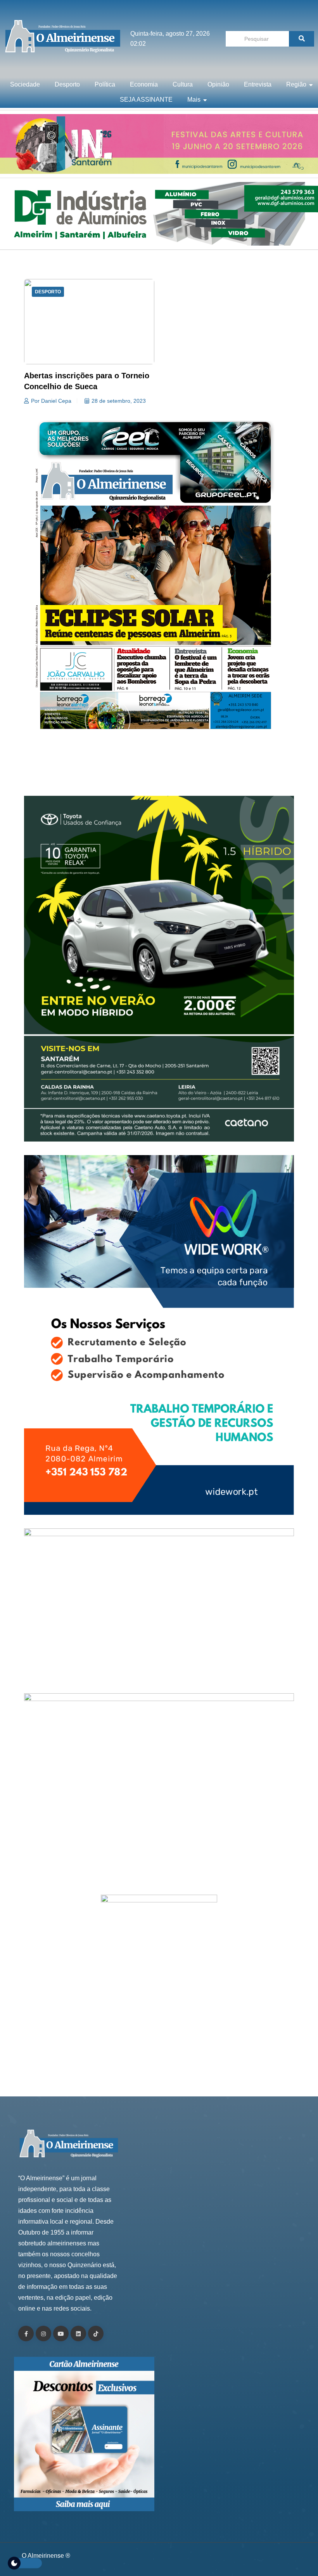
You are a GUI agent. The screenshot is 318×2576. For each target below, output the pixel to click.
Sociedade (25, 84)
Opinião (218, 84)
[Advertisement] (159, 771)
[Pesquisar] (302, 39)
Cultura (183, 84)
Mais (194, 100)
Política (105, 84)
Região (296, 84)
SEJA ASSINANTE (146, 100)
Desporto (67, 84)
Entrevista (258, 84)
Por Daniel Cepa (51, 401)
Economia (144, 84)
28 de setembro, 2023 (119, 401)
